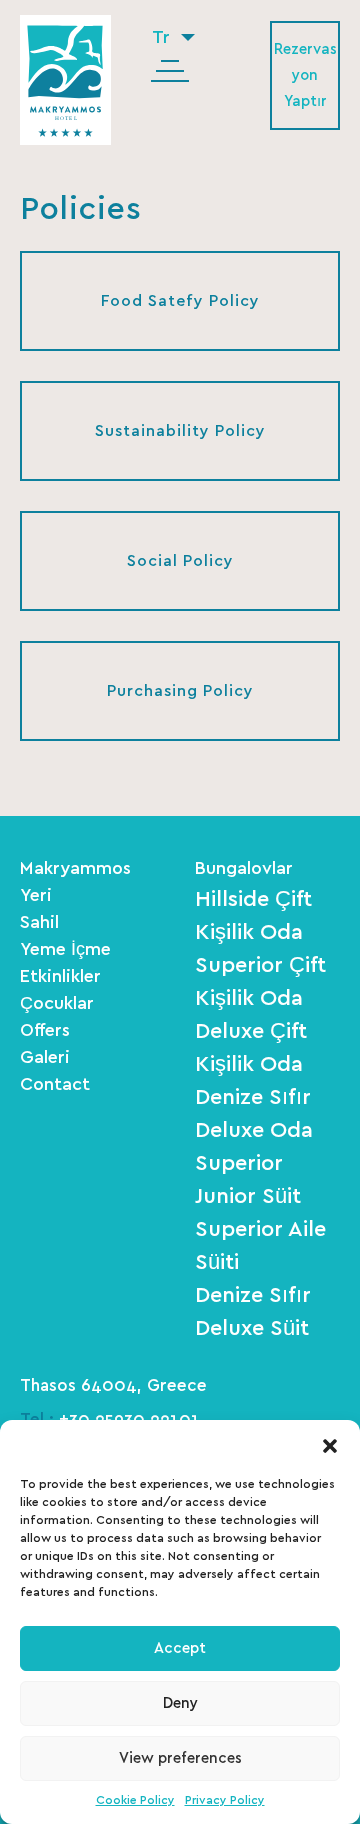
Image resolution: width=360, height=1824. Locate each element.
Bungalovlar (244, 869)
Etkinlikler (60, 977)
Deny (180, 1703)
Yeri (36, 896)
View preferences (180, 1758)
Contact (55, 1085)
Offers (45, 1031)
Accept (180, 1648)
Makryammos (75, 869)
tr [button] (163, 38)
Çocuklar (57, 1004)
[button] (330, 1445)
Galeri (45, 1058)
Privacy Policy (225, 1800)
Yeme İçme (65, 950)
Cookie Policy (135, 1800)
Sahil (39, 923)
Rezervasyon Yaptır (305, 75)
